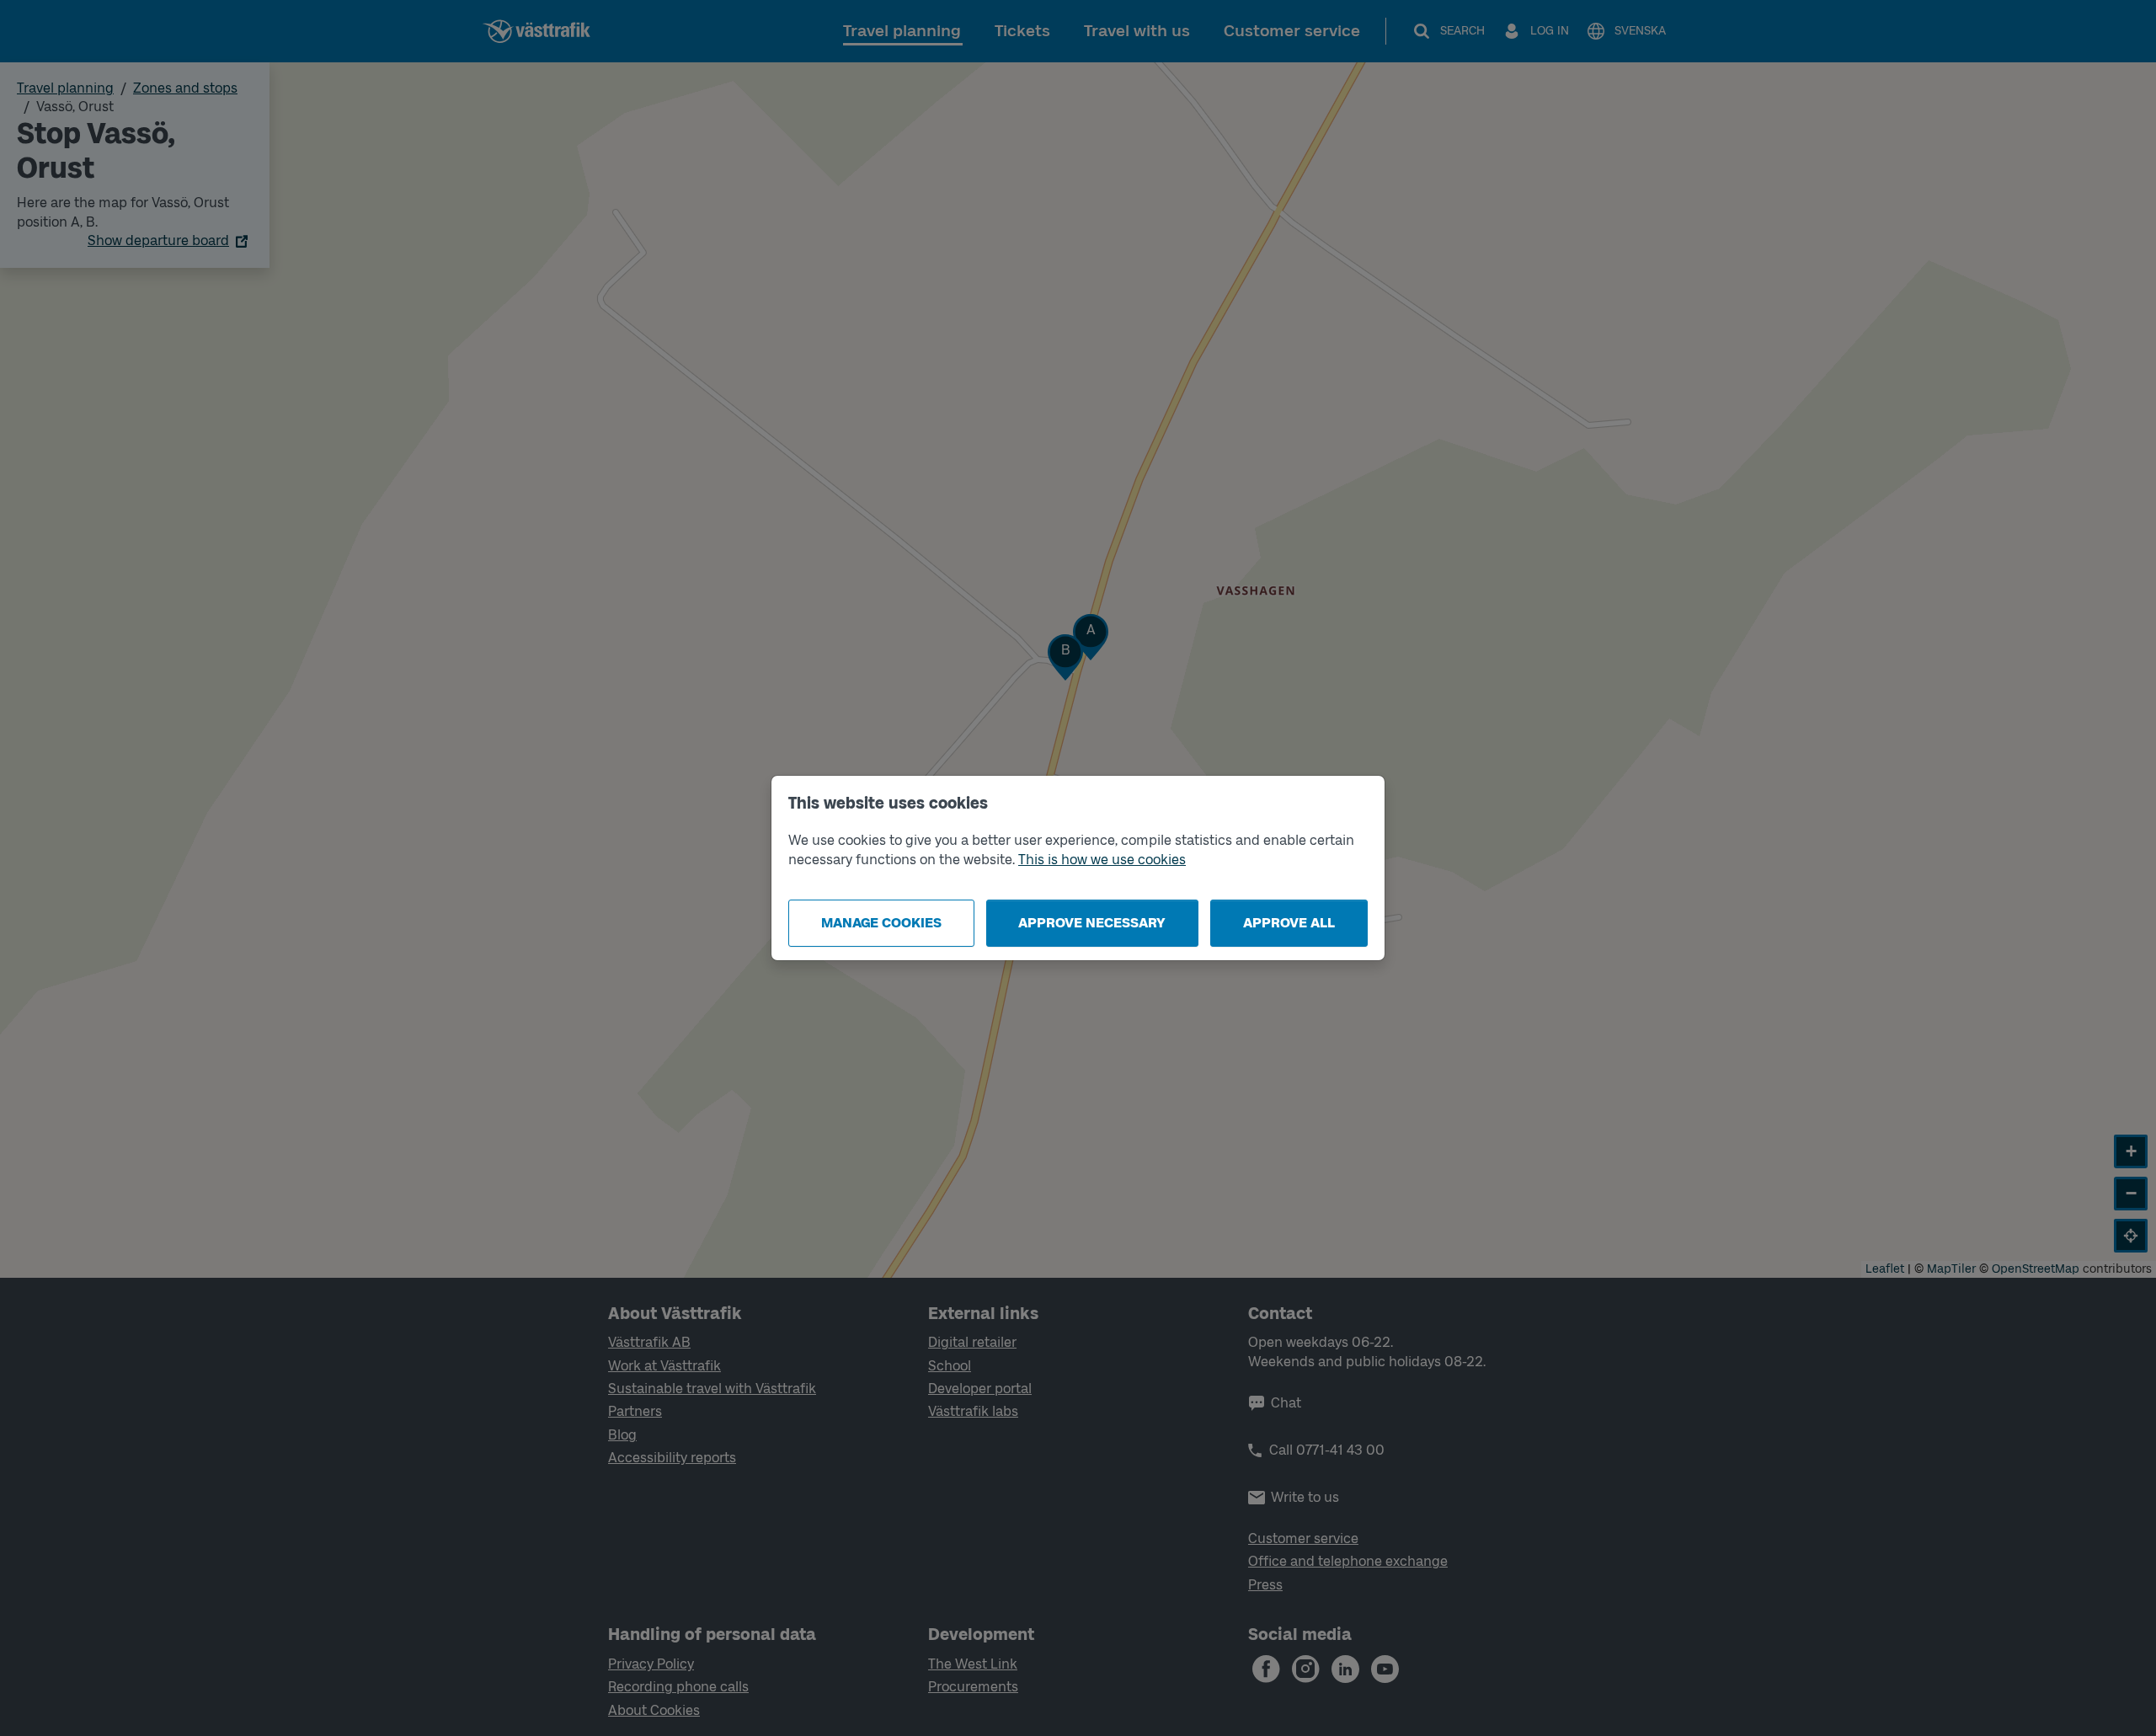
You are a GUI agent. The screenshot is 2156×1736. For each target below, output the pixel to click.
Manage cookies (881, 923)
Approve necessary (1092, 923)
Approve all (1289, 923)
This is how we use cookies (1102, 860)
